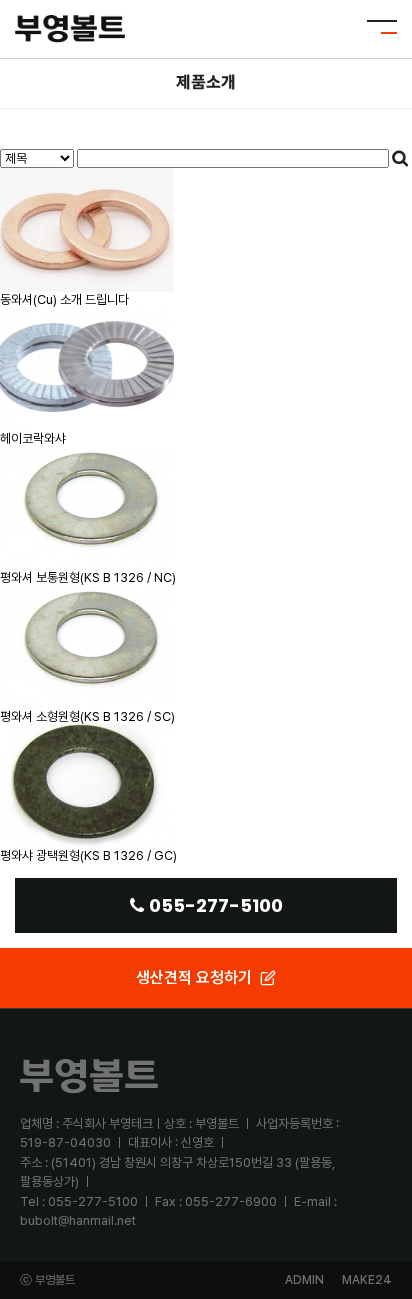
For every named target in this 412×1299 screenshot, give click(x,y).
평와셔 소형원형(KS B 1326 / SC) (87, 716)
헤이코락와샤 (33, 438)
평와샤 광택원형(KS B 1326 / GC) (88, 855)
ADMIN (304, 1280)
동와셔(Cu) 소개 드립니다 (64, 299)
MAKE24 (367, 1280)
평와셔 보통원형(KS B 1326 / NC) (88, 577)
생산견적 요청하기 (194, 977)
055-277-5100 (216, 905)
